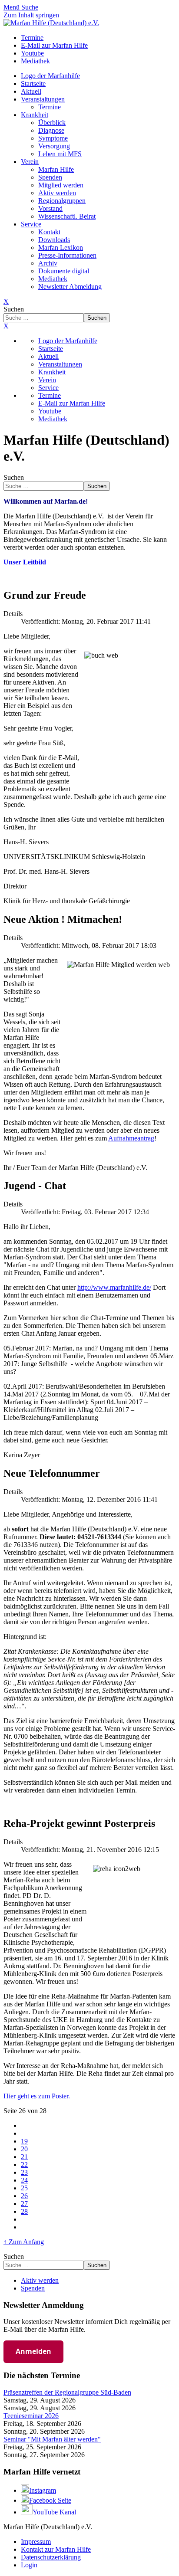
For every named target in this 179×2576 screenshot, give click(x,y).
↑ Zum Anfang (24, 2242)
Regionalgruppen (62, 201)
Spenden (50, 177)
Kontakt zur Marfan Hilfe (56, 2549)
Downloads (54, 240)
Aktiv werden (57, 193)
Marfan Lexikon (61, 247)
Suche (30, 7)
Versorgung (54, 146)
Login (29, 2565)
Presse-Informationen (67, 255)
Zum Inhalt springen (31, 15)
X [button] (6, 326)
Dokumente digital (64, 271)
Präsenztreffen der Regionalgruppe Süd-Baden (67, 2392)
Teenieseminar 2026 (31, 2416)
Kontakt (49, 232)
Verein (30, 162)
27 (24, 2204)
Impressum (36, 2542)
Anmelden (33, 2351)
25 (24, 2188)
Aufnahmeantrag (131, 1138)
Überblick (52, 123)
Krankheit (35, 115)
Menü (12, 7)
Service (31, 224)
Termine (50, 107)
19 (24, 2141)
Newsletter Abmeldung (70, 287)
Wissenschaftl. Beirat (67, 216)
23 (24, 2172)
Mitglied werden (61, 185)
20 (24, 2149)
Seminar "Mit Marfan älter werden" (52, 2439)
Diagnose (51, 130)
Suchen (14, 309)
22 (24, 2165)
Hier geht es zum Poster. (37, 2096)
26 (24, 2196)
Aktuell (31, 91)
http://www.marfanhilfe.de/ (114, 1287)
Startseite (33, 84)
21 (24, 2157)
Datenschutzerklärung (51, 2557)
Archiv (48, 263)
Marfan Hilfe (56, 169)
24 (24, 2180)
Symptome (53, 138)
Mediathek (53, 279)
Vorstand (50, 208)
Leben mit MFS (60, 154)
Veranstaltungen (43, 99)
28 (24, 2211)
